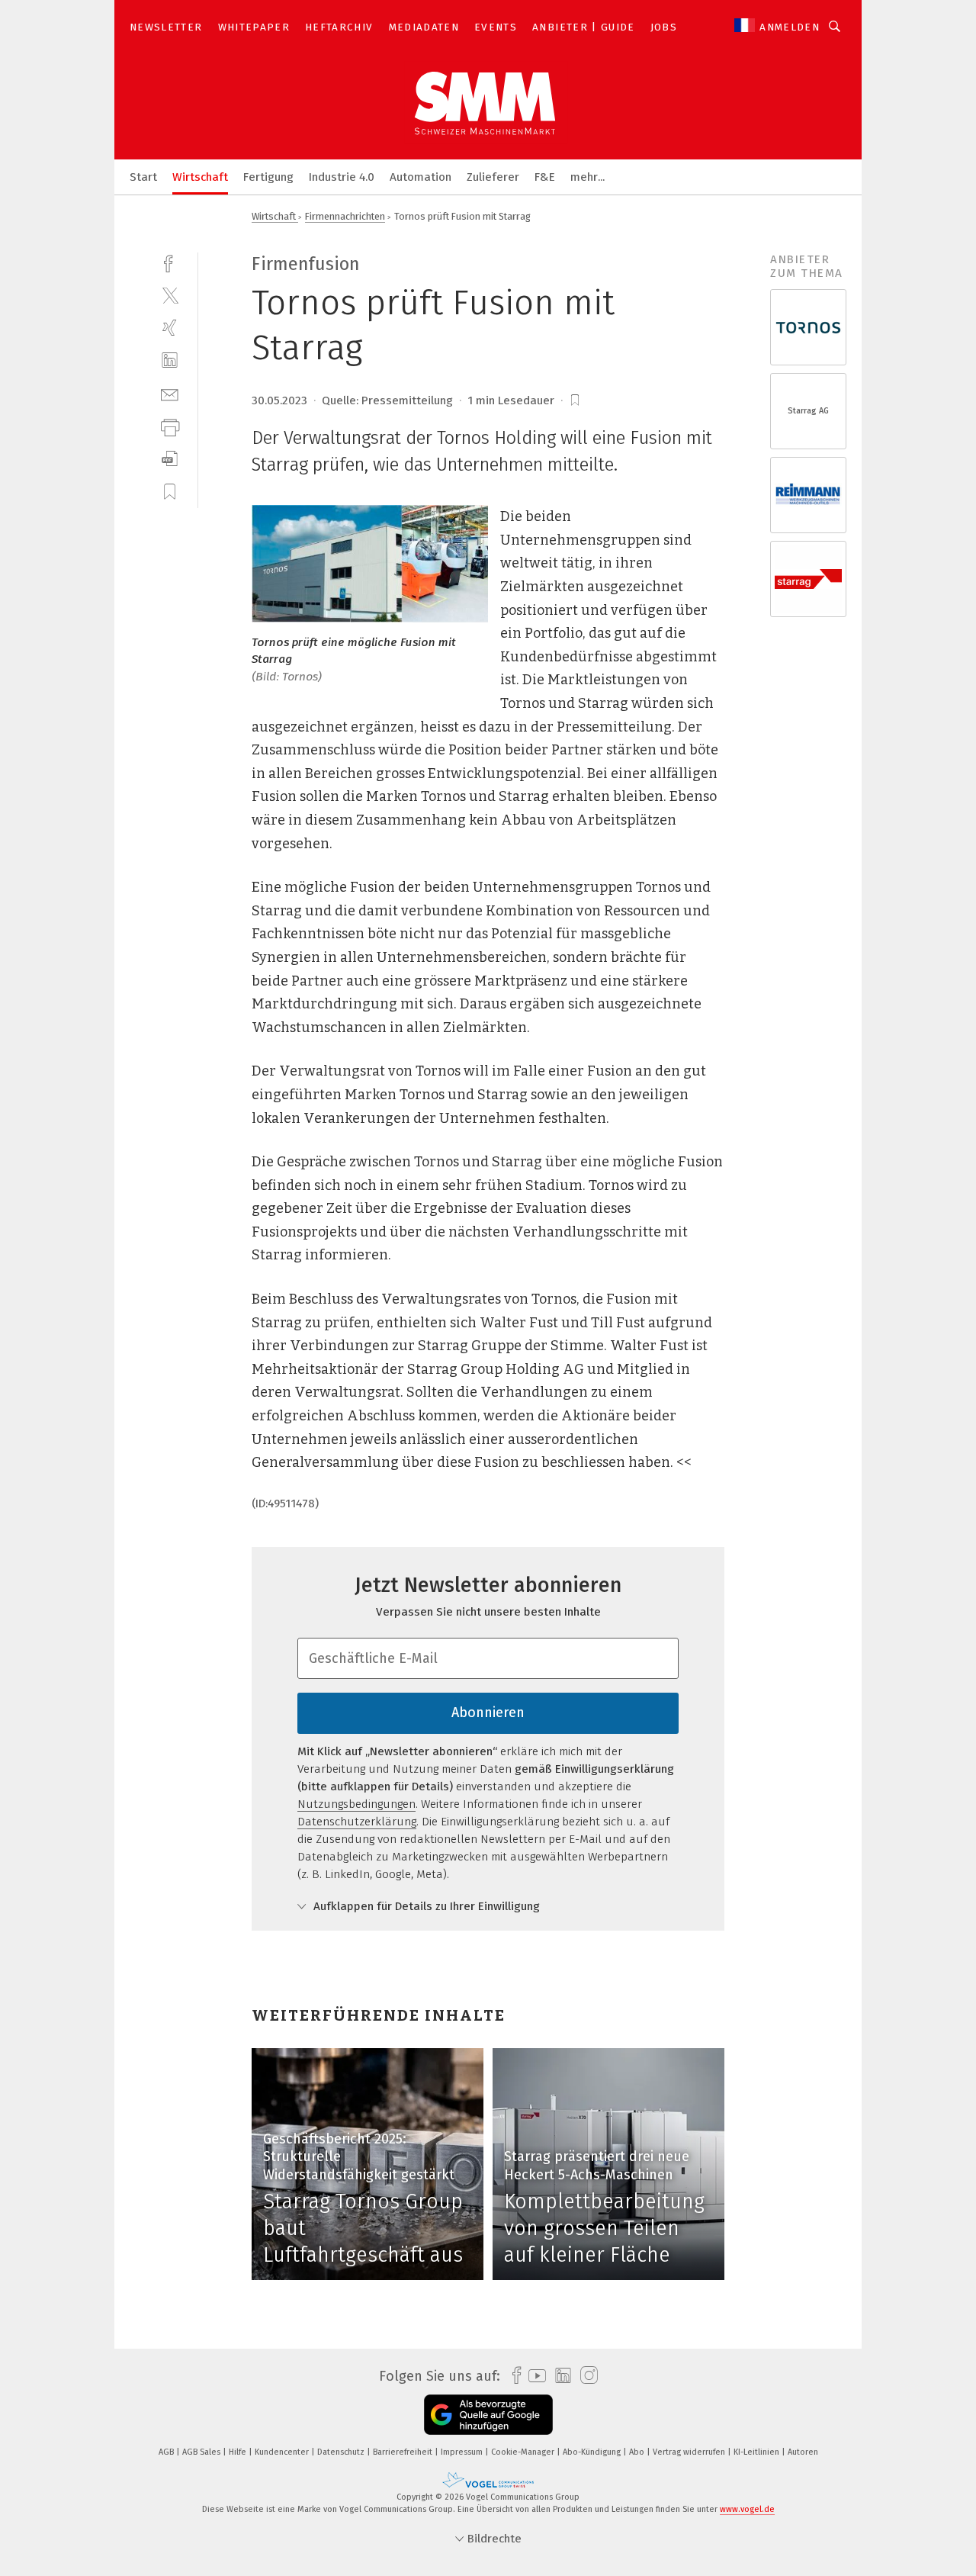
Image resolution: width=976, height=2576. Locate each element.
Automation (421, 177)
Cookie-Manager (524, 2452)
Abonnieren (488, 1713)
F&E (545, 177)
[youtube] (533, 2376)
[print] (170, 426)
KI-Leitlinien (758, 2452)
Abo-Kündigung (593, 2452)
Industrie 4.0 (342, 177)
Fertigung (268, 177)
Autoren (803, 2452)
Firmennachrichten (345, 216)
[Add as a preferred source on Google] (488, 2415)
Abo (638, 2452)
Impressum (463, 2452)
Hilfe (239, 2452)
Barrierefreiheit (404, 2452)
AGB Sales (202, 2452)
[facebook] (170, 262)
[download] (170, 459)
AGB (167, 2452)
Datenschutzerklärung (357, 1822)
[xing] (170, 328)
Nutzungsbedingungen (356, 1804)
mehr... (588, 177)
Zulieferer (493, 177)
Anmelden (790, 27)
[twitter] (170, 295)
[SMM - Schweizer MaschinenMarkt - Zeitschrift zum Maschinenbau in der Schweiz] (143, 176)
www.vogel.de (747, 2509)
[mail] (170, 393)
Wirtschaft (200, 177)
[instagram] (585, 2376)
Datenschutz (342, 2452)
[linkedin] (170, 360)
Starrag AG (808, 411)
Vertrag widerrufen (690, 2452)
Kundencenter (283, 2452)
